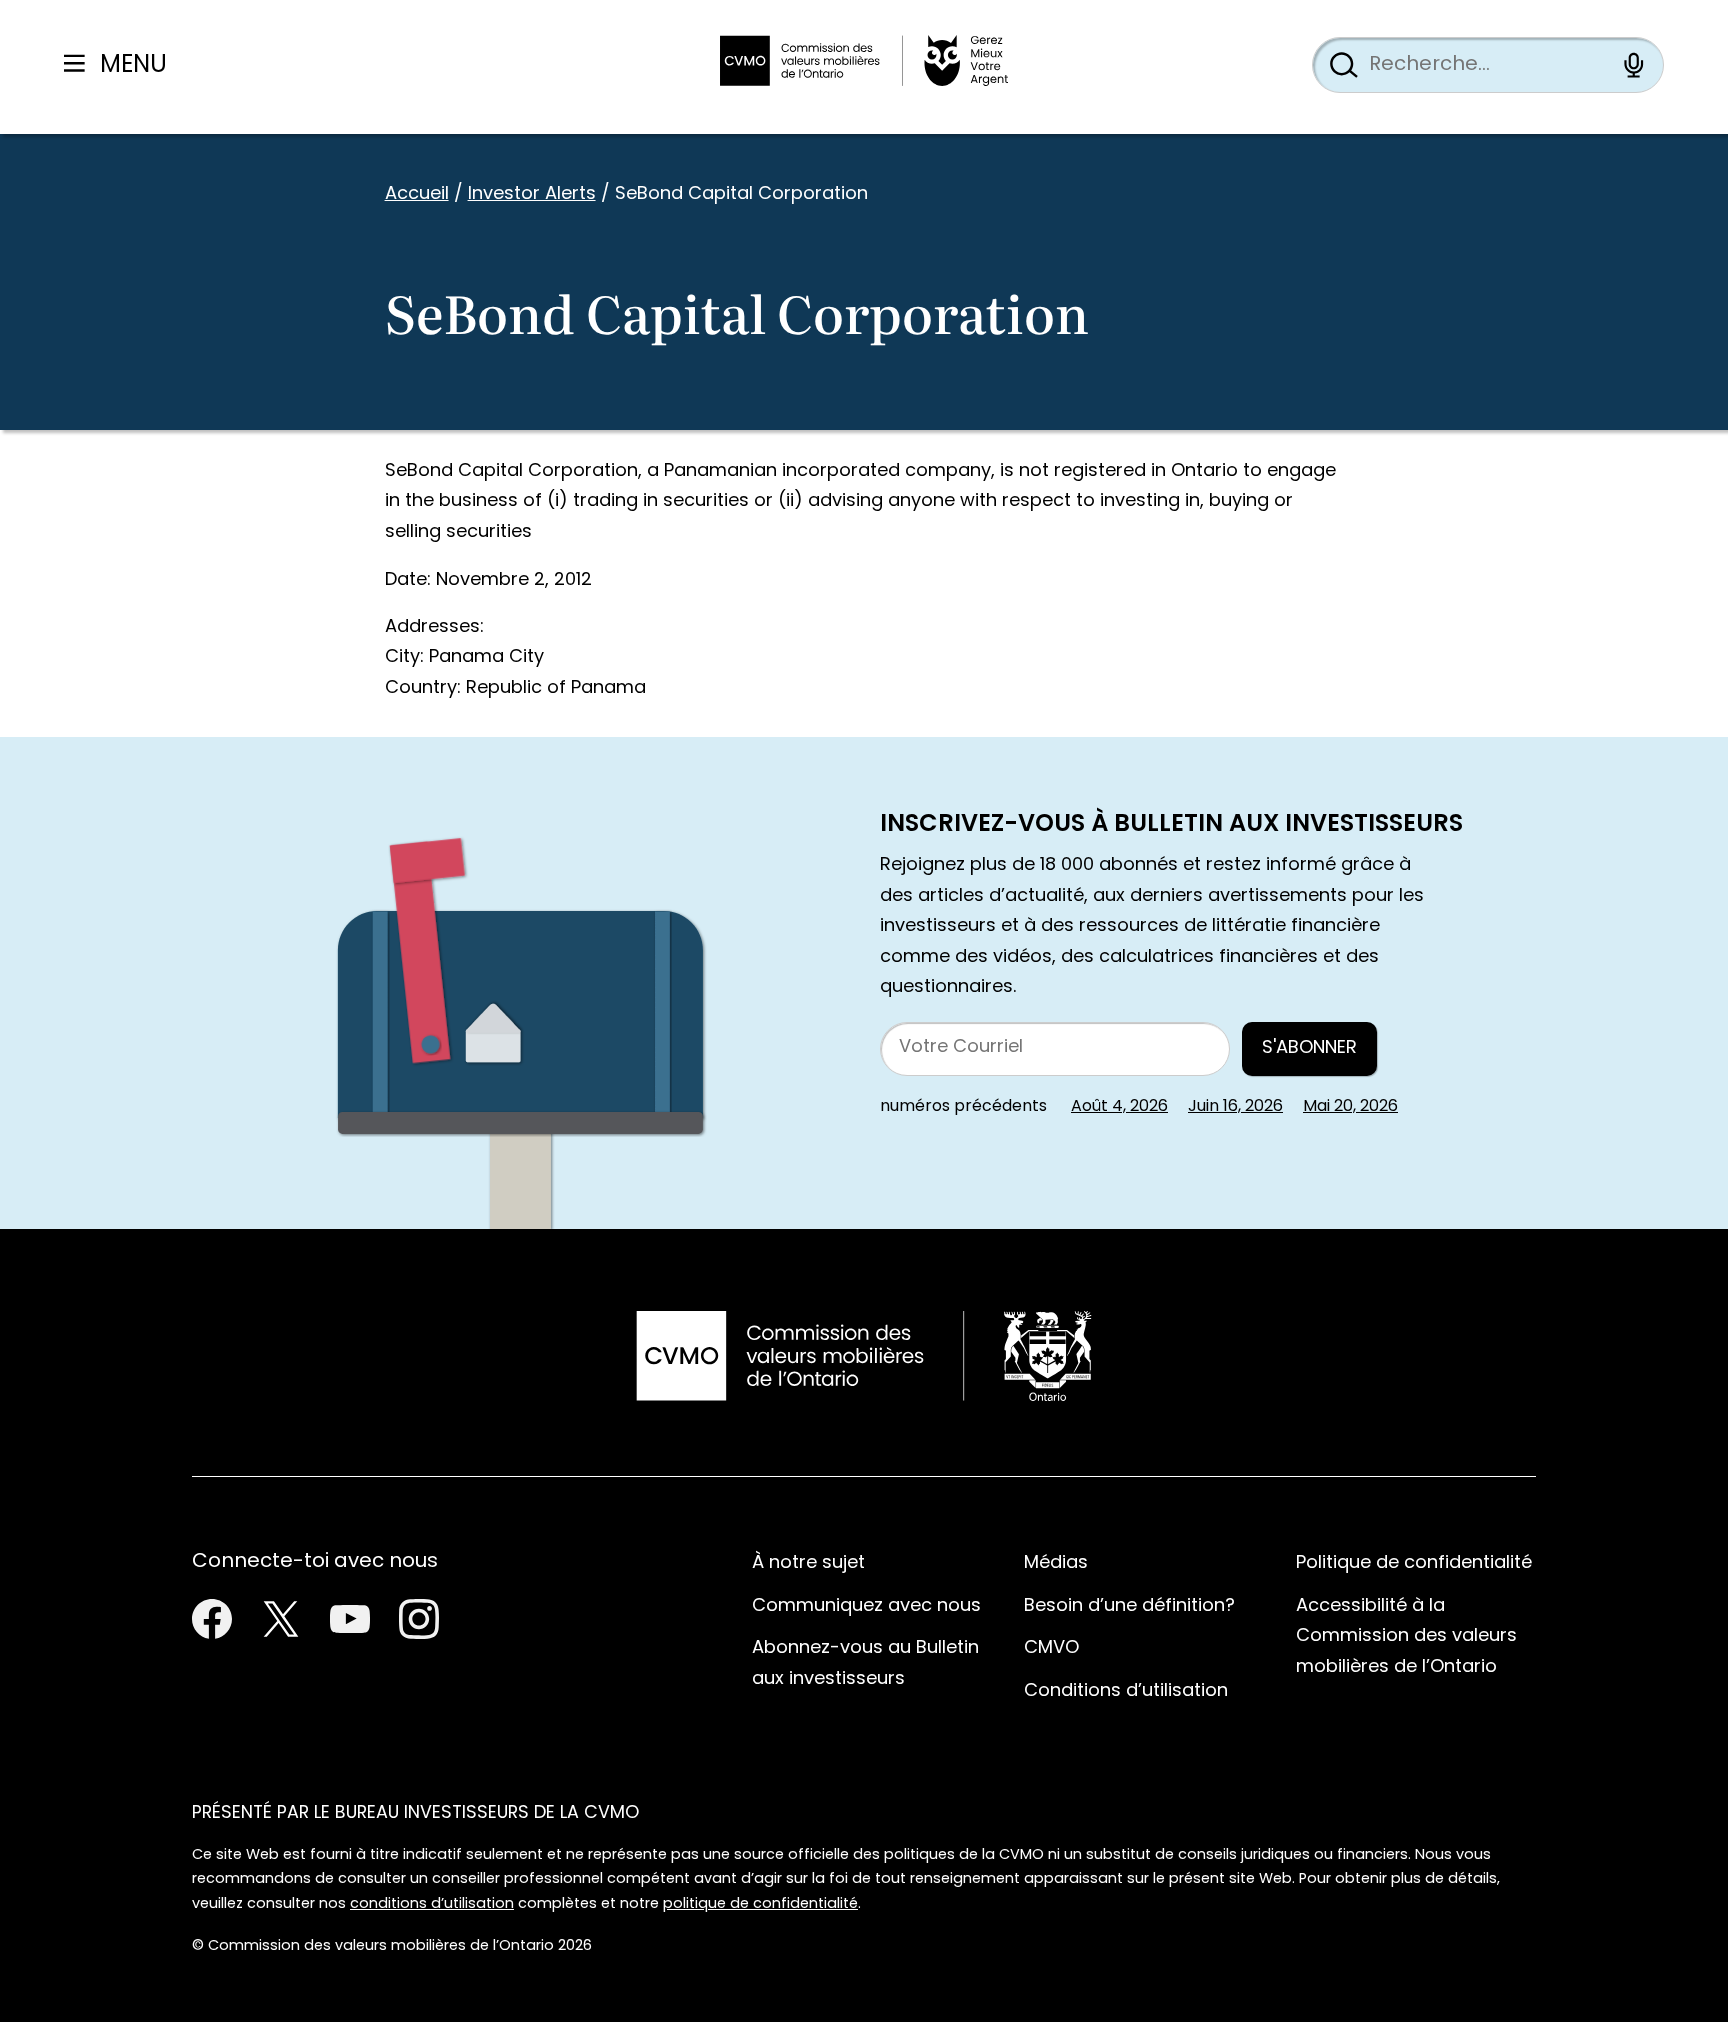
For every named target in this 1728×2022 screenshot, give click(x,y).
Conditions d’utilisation (1126, 1691)
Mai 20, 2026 (1350, 1107)
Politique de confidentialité (1414, 1563)
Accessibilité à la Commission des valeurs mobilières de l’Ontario (1406, 1637)
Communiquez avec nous (866, 1606)
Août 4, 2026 (1119, 1107)
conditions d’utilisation (432, 1904)
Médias (1056, 1563)
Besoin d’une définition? (1129, 1606)
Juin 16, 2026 (1235, 1107)
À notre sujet (808, 1563)
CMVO (1051, 1648)
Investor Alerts (532, 194)
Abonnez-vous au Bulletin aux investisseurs (865, 1664)
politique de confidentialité (760, 1904)
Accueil (417, 194)
